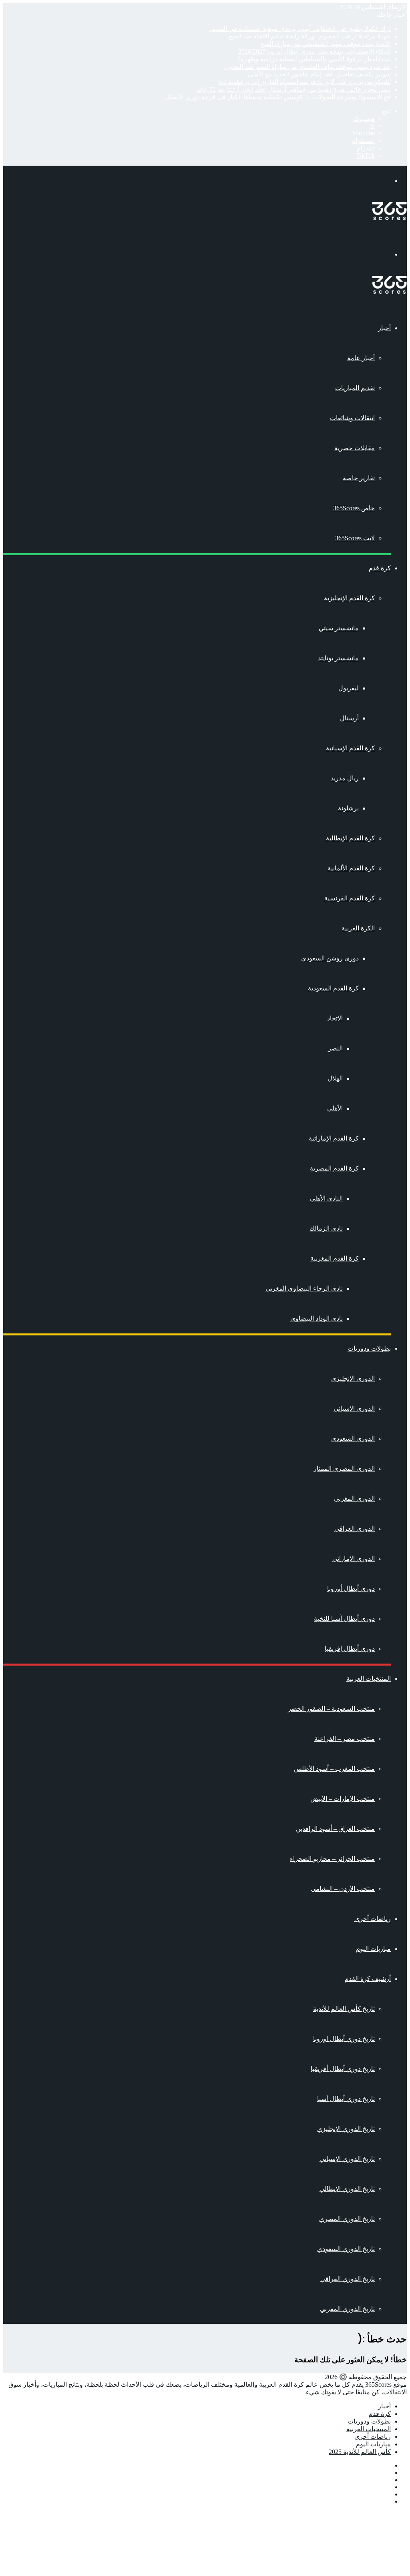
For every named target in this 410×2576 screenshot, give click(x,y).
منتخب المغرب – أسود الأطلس (334, 1769)
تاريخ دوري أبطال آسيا (346, 2099)
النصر (335, 1048)
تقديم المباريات (355, 388)
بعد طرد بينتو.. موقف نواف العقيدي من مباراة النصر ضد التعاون (307, 67)
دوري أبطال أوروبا (351, 1589)
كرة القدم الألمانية (351, 868)
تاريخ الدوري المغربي (347, 2309)
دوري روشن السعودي (330, 958)
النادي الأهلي (326, 1198)
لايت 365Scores (355, 538)
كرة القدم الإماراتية (334, 1138)
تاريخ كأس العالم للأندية (344, 2009)
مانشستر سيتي (339, 628)
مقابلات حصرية (355, 448)
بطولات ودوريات (369, 1348)
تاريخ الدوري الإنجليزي (346, 2129)
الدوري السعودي (353, 1438)
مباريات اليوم (373, 1949)
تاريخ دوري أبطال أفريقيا (343, 2069)
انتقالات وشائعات (352, 418)
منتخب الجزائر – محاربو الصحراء (332, 1859)
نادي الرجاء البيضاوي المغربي (304, 1288)
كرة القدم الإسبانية (350, 748)
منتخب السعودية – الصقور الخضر (331, 1709)
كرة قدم (380, 568)
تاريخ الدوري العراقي (348, 2279)
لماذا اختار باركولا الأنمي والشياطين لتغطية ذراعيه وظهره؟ (314, 59)
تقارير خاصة (359, 478)
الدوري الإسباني (354, 1408)
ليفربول (349, 688)
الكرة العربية (358, 928)
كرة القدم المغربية (335, 1258)
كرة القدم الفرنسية (350, 898)
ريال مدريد (345, 778)
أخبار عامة (361, 358)
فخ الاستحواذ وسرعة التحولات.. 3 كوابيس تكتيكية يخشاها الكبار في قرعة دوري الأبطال (278, 97)
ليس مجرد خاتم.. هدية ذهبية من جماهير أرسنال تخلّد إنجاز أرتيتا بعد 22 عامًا (293, 89)
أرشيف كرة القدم (368, 1979)
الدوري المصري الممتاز (344, 1468)
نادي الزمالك (326, 1228)
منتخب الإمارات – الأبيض (343, 1799)
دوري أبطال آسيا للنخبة (344, 1619)
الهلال (335, 1078)
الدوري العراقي (355, 1529)
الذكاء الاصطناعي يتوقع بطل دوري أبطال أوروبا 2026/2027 (315, 51)
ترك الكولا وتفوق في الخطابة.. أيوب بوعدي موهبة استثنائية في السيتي (300, 29)
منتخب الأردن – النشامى (343, 1889)
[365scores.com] (390, 218)
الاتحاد (335, 1018)
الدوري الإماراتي (354, 1559)
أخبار (384, 328)
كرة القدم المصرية (334, 1168)
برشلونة (348, 808)
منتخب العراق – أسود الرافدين (335, 1829)
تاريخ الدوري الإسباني (347, 2159)
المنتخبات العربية (369, 1679)
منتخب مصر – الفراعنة (345, 1739)
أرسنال (349, 718)
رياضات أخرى (373, 1919)
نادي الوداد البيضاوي (317, 1318)
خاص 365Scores (354, 508)
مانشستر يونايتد (338, 658)
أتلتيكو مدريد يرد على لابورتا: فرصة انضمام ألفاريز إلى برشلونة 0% (304, 82)
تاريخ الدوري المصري (347, 2219)
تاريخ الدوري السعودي (346, 2249)
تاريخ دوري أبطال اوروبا (344, 2039)
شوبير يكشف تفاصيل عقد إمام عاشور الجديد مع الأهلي (319, 74)
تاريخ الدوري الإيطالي (347, 2189)
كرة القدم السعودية (333, 988)
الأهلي (335, 1108)
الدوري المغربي (354, 1498)
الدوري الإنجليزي (353, 1378)
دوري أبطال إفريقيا (350, 1649)
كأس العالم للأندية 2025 (360, 2452)
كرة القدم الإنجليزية (349, 598)
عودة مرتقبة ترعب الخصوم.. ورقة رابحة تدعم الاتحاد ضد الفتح (310, 36)
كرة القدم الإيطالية (350, 838)
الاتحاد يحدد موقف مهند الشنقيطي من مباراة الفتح (326, 44)
